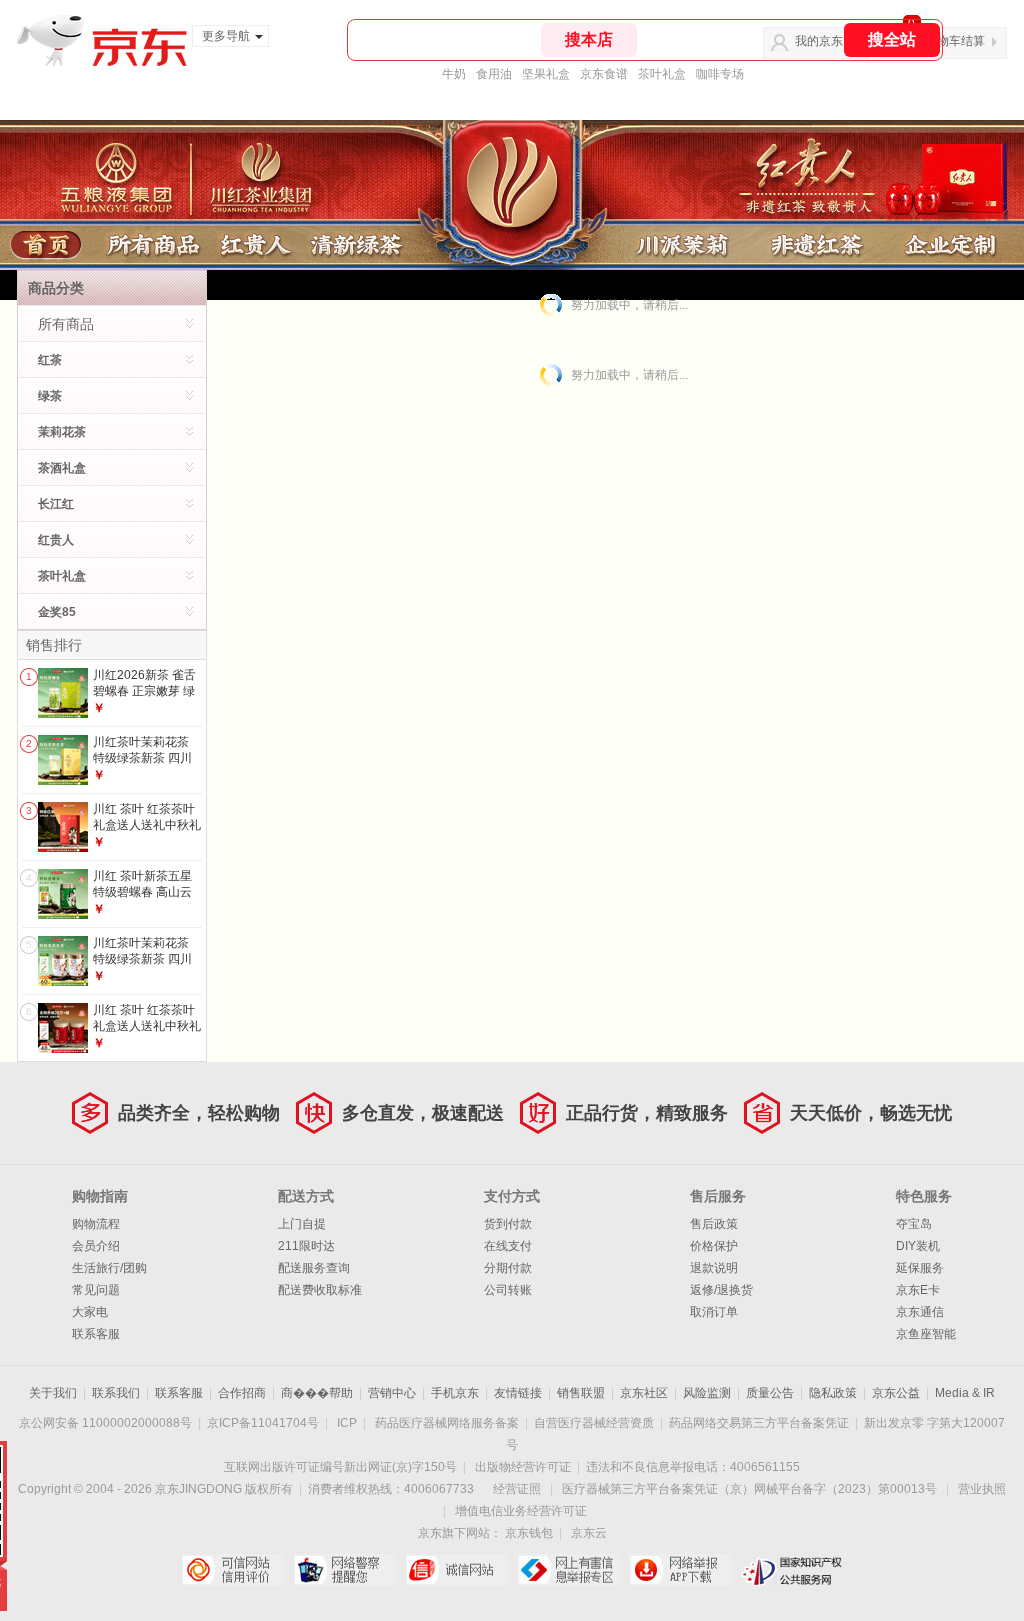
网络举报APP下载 (680, 1570)
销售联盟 (581, 1393)
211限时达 (306, 1246)
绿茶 (50, 396)
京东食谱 (604, 74)
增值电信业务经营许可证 (521, 1511)
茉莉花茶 (62, 432)
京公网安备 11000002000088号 (105, 1423)
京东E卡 (918, 1290)
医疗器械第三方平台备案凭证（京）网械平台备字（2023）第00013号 (749, 1489)
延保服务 (920, 1268)
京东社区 (644, 1393)
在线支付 (508, 1246)
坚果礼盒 (546, 74)
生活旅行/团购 (109, 1268)
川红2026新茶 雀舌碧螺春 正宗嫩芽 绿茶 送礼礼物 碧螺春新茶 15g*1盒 (144, 698)
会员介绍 (96, 1246)
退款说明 (714, 1268)
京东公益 (896, 1393)
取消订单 (714, 1312)
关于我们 (53, 1393)
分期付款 (508, 1268)
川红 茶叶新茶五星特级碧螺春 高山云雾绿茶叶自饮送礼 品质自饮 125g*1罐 (144, 899)
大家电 (90, 1312)
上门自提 (302, 1224)
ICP (347, 1423)
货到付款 (508, 1224)
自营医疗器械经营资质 (594, 1423)
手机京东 (455, 1393)
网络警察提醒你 (344, 1570)
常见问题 (96, 1290)
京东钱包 (529, 1533)
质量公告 (770, 1393)
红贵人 (56, 540)
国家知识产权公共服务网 (792, 1570)
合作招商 (242, 1393)
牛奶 (454, 74)
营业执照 (982, 1489)
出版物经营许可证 (523, 1467)
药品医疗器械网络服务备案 (447, 1423)
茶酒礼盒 (62, 468)
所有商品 (66, 324)
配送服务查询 (314, 1268)
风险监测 (707, 1393)
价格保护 (714, 1246)
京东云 (589, 1533)
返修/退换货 (721, 1290)
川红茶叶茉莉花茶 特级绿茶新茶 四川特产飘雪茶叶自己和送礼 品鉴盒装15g (147, 765)
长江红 (56, 504)
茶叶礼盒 (662, 74)
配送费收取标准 (320, 1290)
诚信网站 (456, 1570)
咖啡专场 (720, 74)
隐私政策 (833, 1393)
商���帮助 (317, 1393)
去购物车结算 (949, 41)
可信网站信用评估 (232, 1570)
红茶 (50, 360)
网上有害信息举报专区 (568, 1570)
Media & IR (965, 1393)
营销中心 (392, 1393)
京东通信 (920, 1312)
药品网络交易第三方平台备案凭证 (759, 1423)
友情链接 (518, 1393)
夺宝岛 (914, 1224)
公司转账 (508, 1290)
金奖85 (57, 612)
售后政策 (714, 1224)
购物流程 (96, 1224)
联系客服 (96, 1334)
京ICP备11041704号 (263, 1423)
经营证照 (517, 1489)
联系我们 (116, 1393)
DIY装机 (918, 1246)
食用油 (494, 74)
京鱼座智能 (926, 1334)
